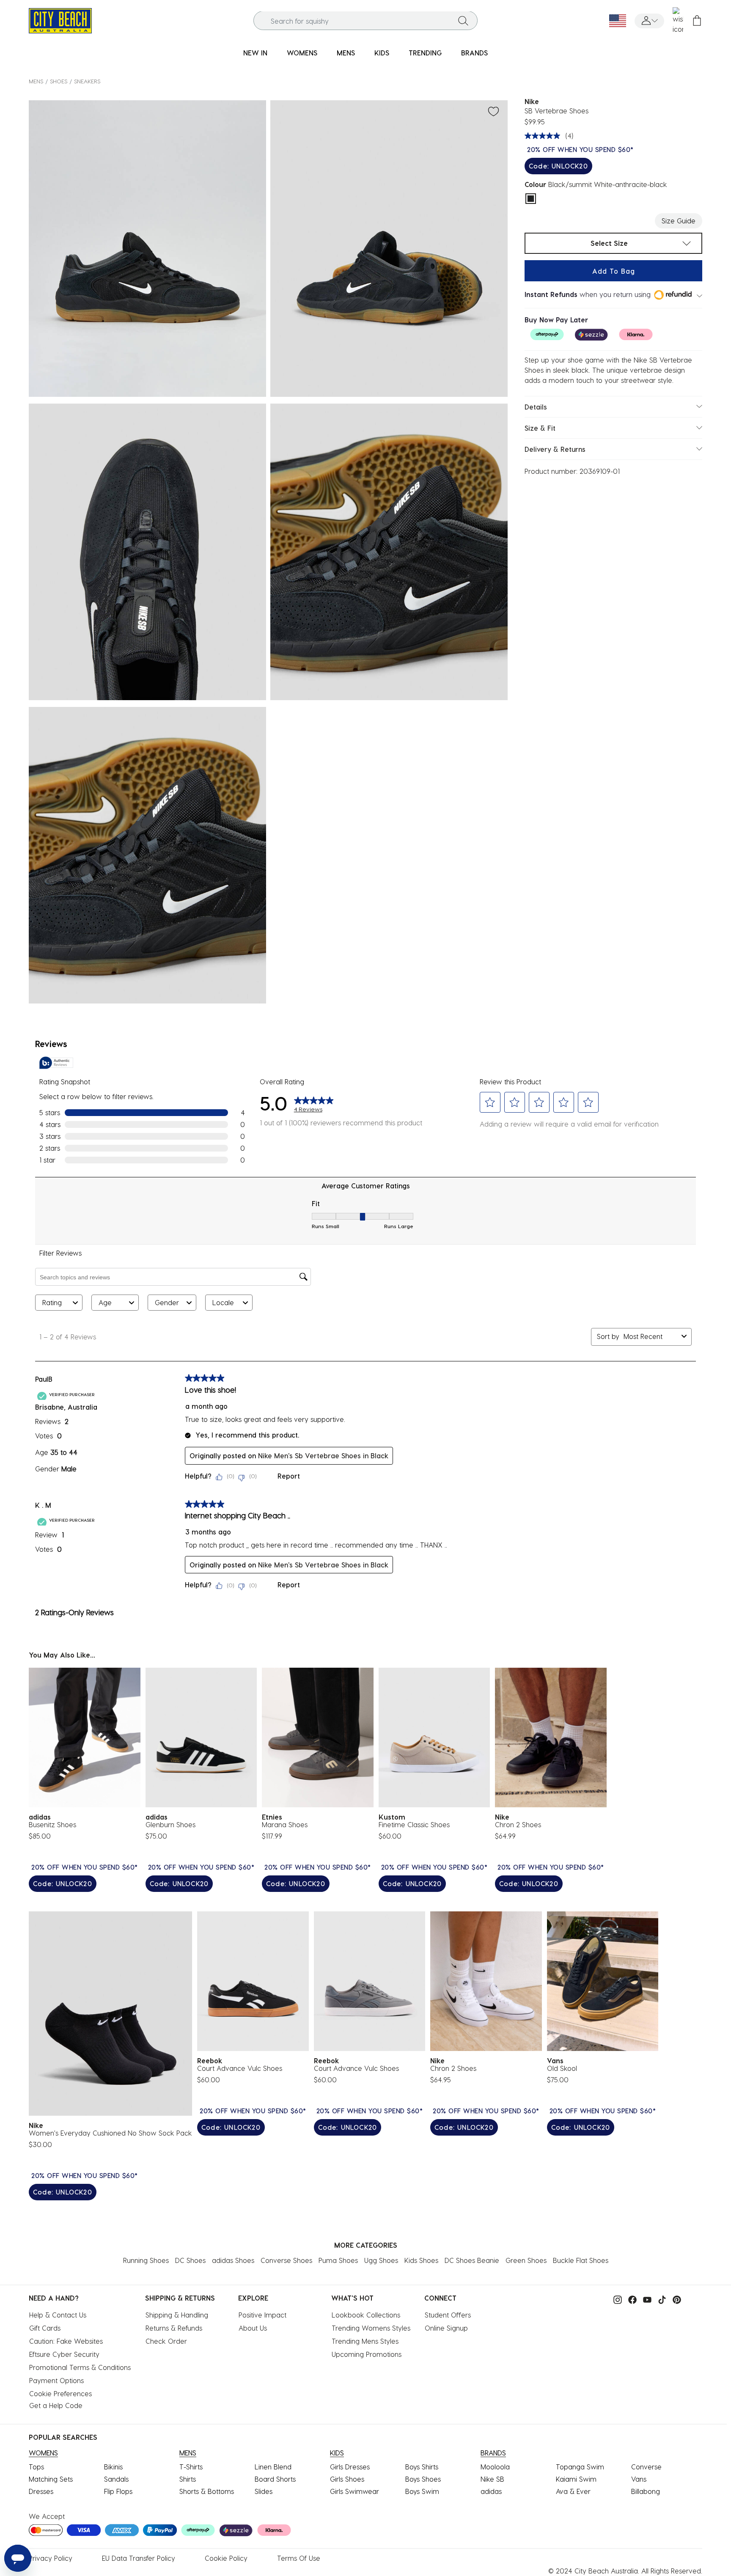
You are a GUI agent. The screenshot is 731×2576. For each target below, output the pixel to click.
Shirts (188, 2479)
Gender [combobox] (167, 1302)
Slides (264, 2491)
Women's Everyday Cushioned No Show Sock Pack (110, 2133)
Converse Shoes (286, 2260)
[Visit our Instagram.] (616, 2299)
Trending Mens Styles (365, 2341)
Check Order (166, 2341)
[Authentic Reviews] (56, 1063)
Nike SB (492, 2479)
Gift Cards (45, 2328)
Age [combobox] (105, 1302)
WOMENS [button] (302, 53)
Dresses (41, 2491)
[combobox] (366, 21)
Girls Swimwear (355, 2491)
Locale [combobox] (223, 1302)
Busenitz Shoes (52, 1824)
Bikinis (113, 2467)
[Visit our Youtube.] (645, 2299)
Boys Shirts (422, 2467)
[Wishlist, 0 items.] (678, 21)
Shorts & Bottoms (207, 2491)
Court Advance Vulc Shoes (240, 2068)
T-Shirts (191, 2467)
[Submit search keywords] (463, 21)
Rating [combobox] (52, 1302)
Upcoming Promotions (367, 2354)
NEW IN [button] (255, 53)
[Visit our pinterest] (675, 2299)
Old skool (562, 2068)
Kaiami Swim (576, 2479)
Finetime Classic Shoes (414, 1824)
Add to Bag (614, 271)
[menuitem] (255, 53)
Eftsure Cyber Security (64, 2354)
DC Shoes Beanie (472, 2260)
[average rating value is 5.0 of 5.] (544, 136)
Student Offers (448, 2315)
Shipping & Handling (177, 2315)
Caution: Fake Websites (66, 2341)
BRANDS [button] (474, 53)
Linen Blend (273, 2467)
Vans (639, 2479)
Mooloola (495, 2467)
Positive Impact (262, 2315)
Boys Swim (422, 2491)
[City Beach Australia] (60, 20)
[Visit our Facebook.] (630, 2299)
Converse (646, 2467)
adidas (491, 2491)
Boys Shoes (423, 2479)
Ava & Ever (573, 2491)
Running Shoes (146, 2260)
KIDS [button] (382, 53)
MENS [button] (346, 53)
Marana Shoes (285, 1824)
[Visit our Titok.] (660, 2299)
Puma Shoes (338, 2260)
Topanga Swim (580, 2467)
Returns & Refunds (174, 2328)
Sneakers (87, 81)
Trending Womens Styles (371, 2328)
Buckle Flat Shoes (581, 2260)
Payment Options (56, 2380)
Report (289, 1476)
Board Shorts (275, 2479)
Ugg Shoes (381, 2260)
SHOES (59, 81)
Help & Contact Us (58, 2315)
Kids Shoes (421, 2260)
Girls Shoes (347, 2479)
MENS (36, 81)
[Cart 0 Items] (697, 21)
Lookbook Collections (366, 2315)
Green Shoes (526, 2260)
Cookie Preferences (60, 2393)
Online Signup (446, 2328)
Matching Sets (51, 2479)
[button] (649, 21)
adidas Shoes (233, 2260)
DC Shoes (190, 2260)
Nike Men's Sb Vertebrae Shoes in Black (323, 1456)
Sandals (116, 2479)
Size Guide (679, 221)
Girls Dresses (350, 2467)
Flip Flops (118, 2491)
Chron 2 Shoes (518, 1824)
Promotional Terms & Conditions (80, 2367)
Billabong (646, 2491)
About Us (253, 2328)
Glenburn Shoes (170, 1824)
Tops (36, 2467)
